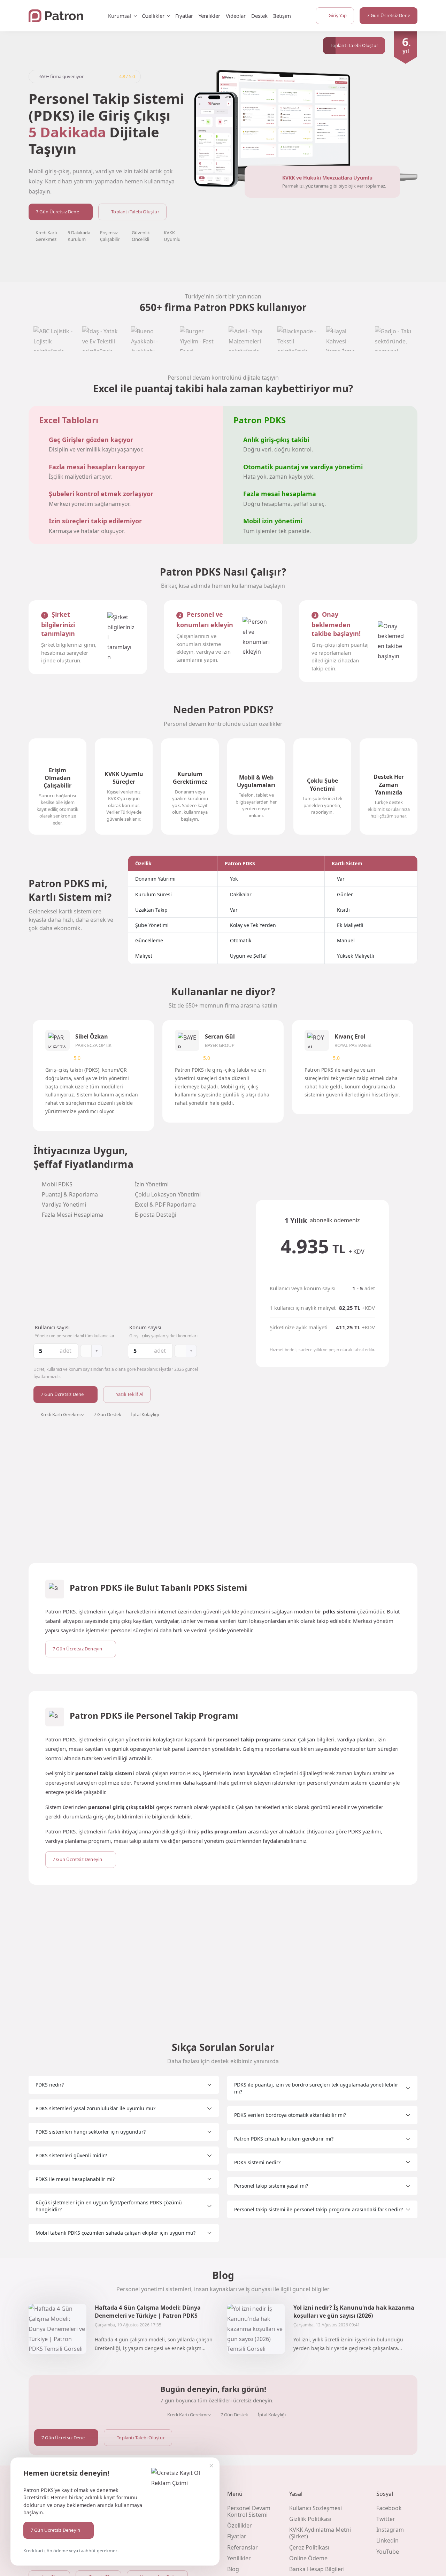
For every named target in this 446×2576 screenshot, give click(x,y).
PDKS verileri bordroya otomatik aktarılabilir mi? (290, 2115)
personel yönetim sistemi (337, 1783)
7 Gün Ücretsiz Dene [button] (389, 15)
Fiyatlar (184, 16)
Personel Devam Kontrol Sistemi (249, 2511)
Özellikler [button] (153, 16)
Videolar (236, 16)
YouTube (388, 2552)
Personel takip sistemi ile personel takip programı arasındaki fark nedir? (318, 2209)
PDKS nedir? (50, 2085)
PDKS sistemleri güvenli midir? (71, 2155)
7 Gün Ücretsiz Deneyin (77, 1649)
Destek (259, 16)
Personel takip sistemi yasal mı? (271, 2186)
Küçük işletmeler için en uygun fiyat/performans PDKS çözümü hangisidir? (109, 2206)
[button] (354, 46)
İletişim (282, 16)
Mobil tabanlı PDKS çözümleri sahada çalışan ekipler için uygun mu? (116, 2233)
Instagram (390, 2530)
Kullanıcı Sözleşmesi (316, 2508)
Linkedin (387, 2540)
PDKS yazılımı (364, 1831)
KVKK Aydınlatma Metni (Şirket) (320, 2533)
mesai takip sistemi (137, 1841)
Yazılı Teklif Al (130, 1394)
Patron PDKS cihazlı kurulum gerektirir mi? (284, 2139)
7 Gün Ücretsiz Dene (57, 212)
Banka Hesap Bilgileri (317, 2569)
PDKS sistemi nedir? (257, 2162)
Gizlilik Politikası (310, 2519)
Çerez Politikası (309, 2547)
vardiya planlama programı (78, 1841)
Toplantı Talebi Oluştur (135, 212)
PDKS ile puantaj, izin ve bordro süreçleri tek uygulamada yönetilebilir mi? (316, 2088)
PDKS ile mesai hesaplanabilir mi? (75, 2179)
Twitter (386, 2519)
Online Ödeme (308, 2558)
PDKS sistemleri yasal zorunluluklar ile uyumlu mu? (95, 2108)
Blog (233, 2569)
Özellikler (240, 2525)
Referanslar (243, 2547)
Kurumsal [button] (120, 16)
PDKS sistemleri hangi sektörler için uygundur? (91, 2132)
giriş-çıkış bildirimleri (118, 1816)
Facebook (389, 2508)
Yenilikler (209, 16)
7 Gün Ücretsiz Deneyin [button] (55, 2530)
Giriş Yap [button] (338, 15)
